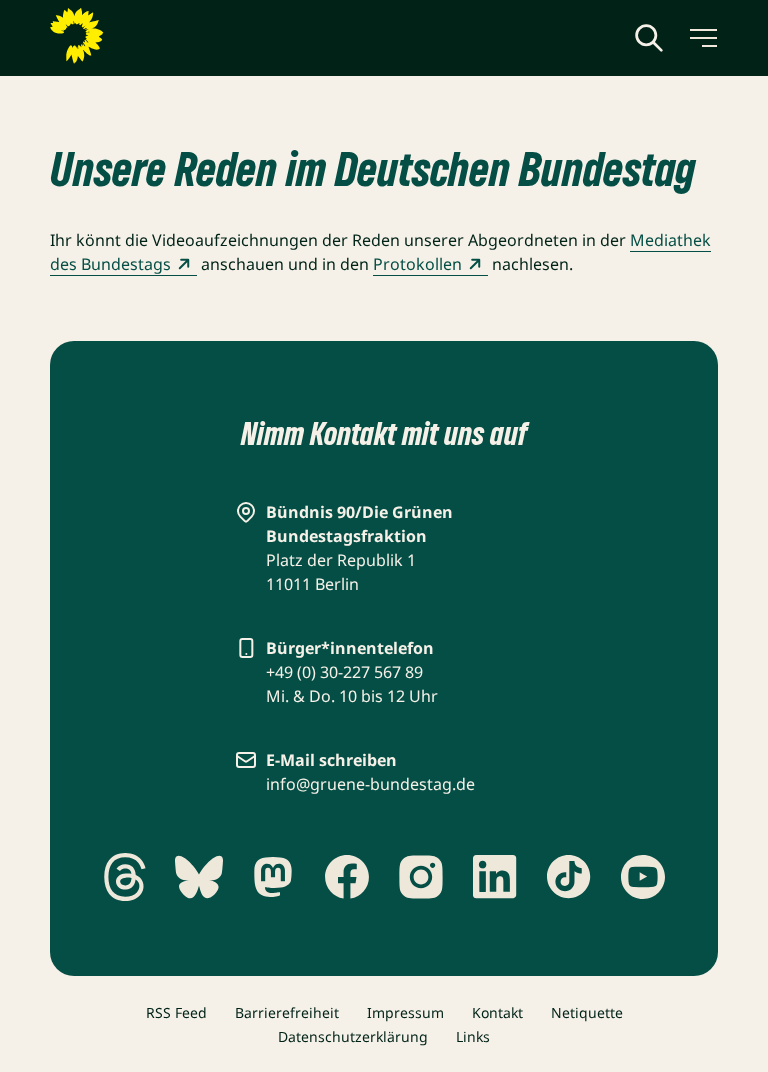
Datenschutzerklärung (353, 1036)
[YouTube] (643, 877)
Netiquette (587, 1012)
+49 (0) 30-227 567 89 (344, 672)
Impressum (405, 1012)
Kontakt (497, 1012)
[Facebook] (347, 877)
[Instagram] (421, 877)
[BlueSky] (199, 877)
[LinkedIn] (495, 877)
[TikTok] (569, 877)
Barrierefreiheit (287, 1012)
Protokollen (417, 264)
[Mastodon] (273, 877)
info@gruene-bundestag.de (370, 784)
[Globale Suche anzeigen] (649, 38)
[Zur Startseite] (125, 36)
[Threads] (125, 877)
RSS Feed (176, 1012)
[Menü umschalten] (702, 38)
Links (473, 1036)
